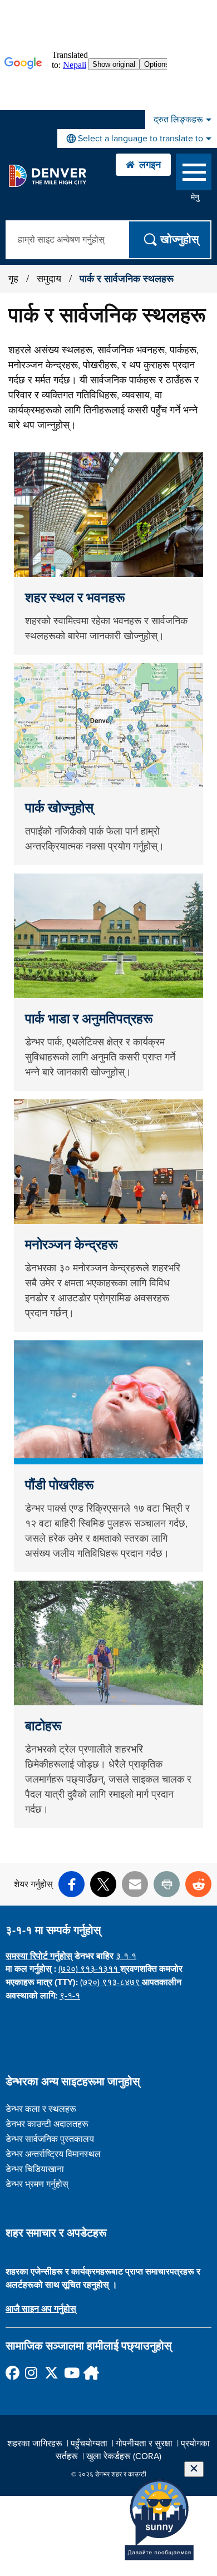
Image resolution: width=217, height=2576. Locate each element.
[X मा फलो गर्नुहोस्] (51, 2373)
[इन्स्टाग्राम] (31, 2373)
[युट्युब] (70, 2373)
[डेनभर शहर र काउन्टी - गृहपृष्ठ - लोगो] (47, 176)
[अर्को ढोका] (90, 2373)
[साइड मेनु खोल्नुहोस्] (194, 174)
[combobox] (137, 139)
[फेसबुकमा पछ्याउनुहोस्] (12, 2373)
